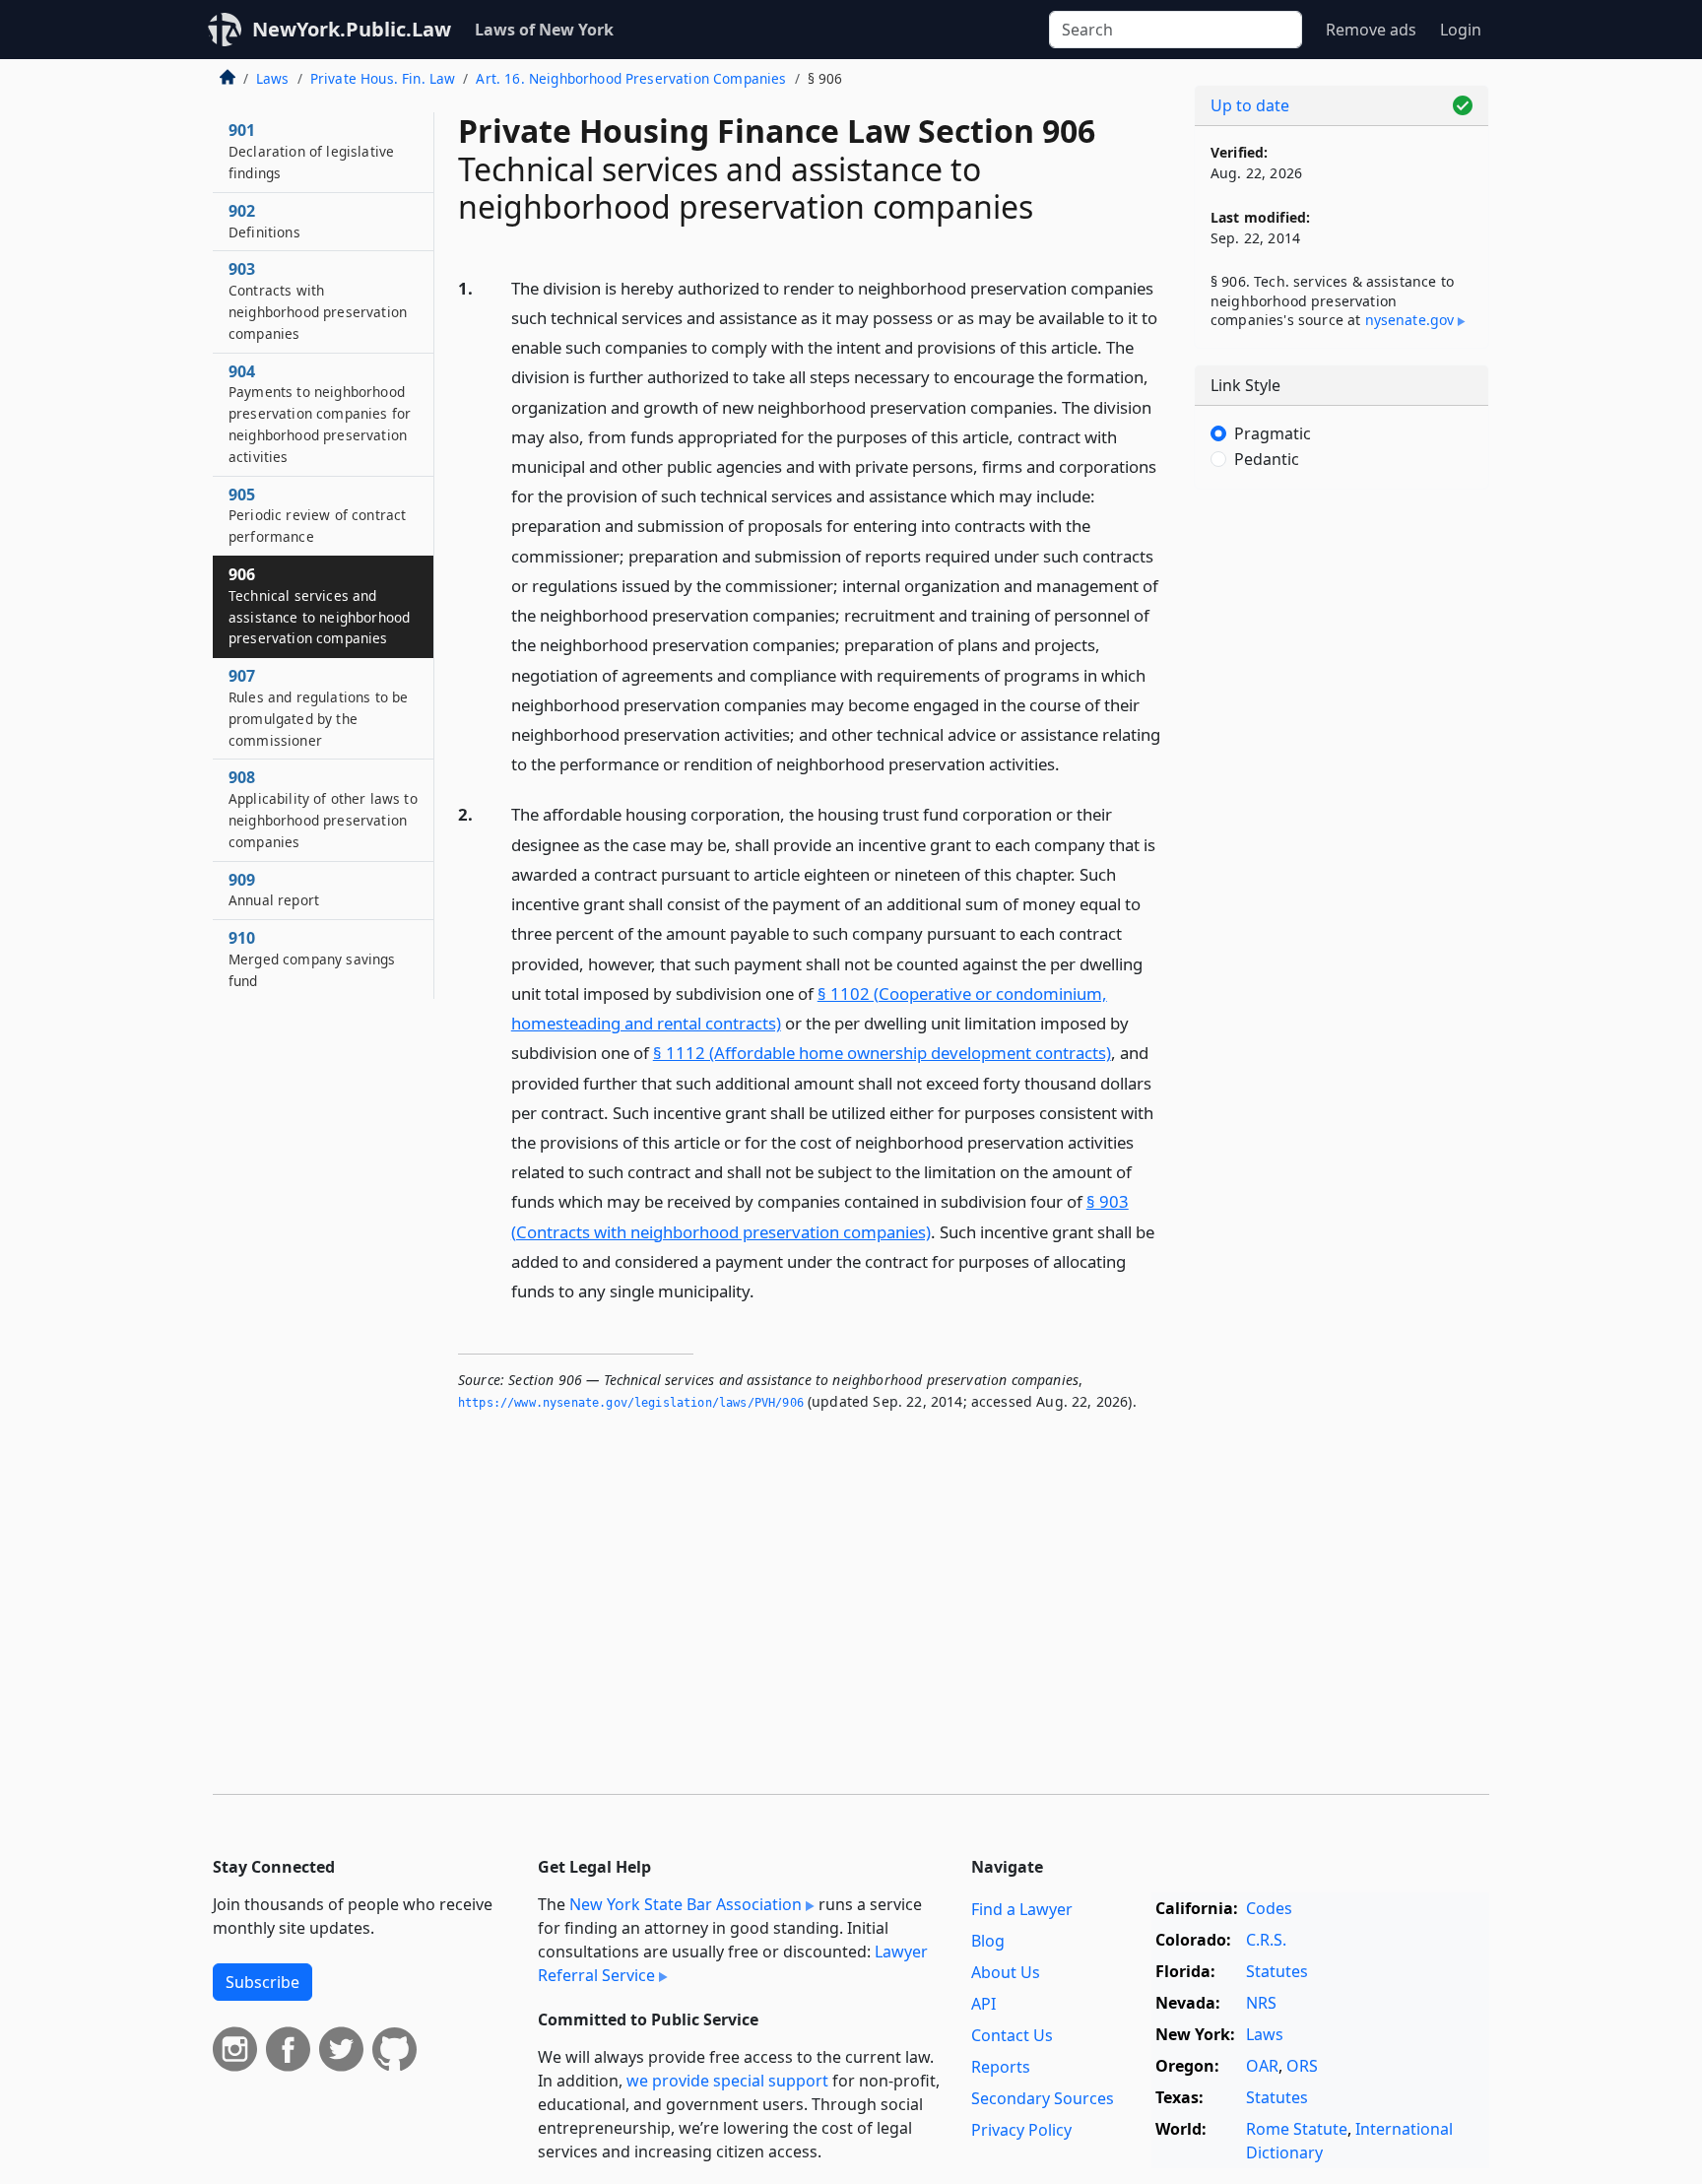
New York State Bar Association (686, 1904)
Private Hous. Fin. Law (383, 78)
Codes (1269, 1908)
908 (323, 808)
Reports (1001, 2067)
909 (274, 890)
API (983, 2004)
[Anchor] (1071, 763)
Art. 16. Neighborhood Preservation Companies (631, 78)
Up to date (1250, 105)
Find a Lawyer (1022, 1909)
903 (318, 300)
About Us (1006, 1972)
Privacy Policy (1021, 2130)
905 (317, 515)
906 (319, 605)
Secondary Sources (1043, 2098)
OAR (1262, 2066)
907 (318, 707)
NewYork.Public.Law (352, 29)
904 (320, 413)
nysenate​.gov (1410, 320)
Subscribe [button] (262, 1982)
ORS (1302, 2066)
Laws (273, 78)
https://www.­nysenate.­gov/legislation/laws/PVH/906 (631, 1403)
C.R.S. (1266, 1940)
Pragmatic (1273, 433)
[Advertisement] (1342, 813)
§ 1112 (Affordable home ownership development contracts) (882, 1053)
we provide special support (727, 2081)
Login (1461, 30)
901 (311, 151)
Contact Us (1012, 2035)
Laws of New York (544, 30)
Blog (988, 1941)
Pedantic (1267, 459)
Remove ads (1371, 30)
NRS (1261, 2003)
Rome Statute (1297, 2129)
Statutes (1277, 1971)
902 (264, 221)
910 (312, 959)
